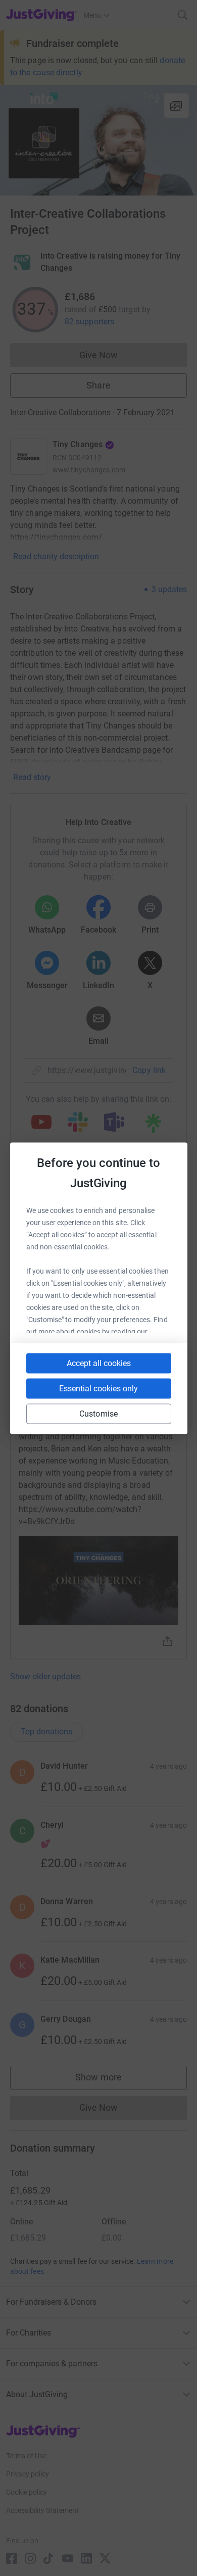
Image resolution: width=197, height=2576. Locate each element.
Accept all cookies (99, 1363)
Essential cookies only (98, 1388)
